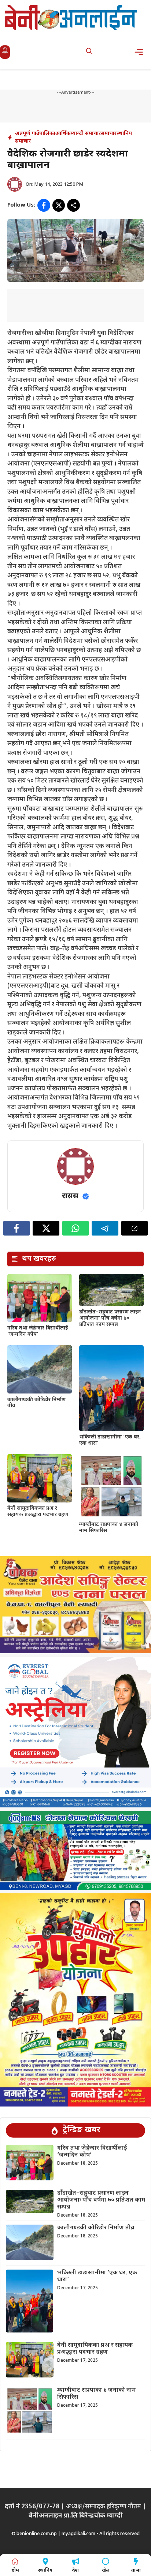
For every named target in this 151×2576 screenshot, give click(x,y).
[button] (89, 52)
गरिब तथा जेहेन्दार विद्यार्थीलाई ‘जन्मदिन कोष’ (38, 1331)
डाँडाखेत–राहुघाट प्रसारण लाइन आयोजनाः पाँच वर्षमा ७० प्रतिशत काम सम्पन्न (110, 1318)
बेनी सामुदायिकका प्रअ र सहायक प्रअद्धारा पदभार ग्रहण (38, 1512)
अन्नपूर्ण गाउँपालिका (35, 134)
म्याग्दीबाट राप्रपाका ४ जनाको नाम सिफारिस (109, 1528)
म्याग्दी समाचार (86, 134)
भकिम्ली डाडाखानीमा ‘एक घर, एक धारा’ (110, 1440)
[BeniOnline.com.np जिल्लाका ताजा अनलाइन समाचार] (71, 17)
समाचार (109, 134)
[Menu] (141, 52)
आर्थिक (63, 134)
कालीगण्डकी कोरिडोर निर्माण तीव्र (36, 1403)
